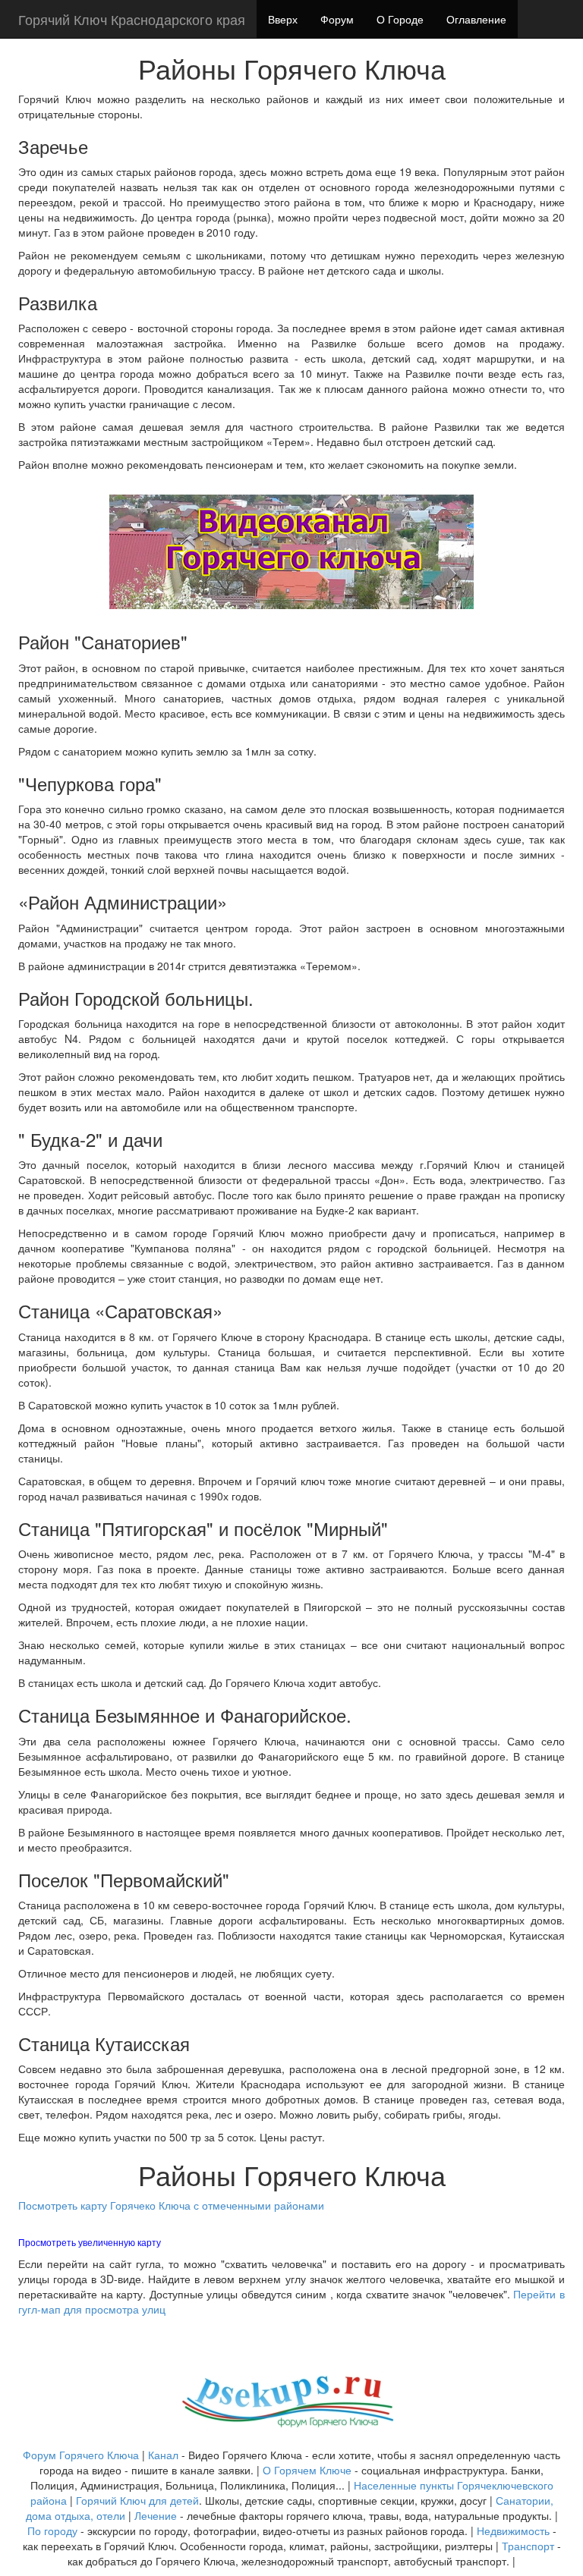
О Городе (400, 19)
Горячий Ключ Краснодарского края (132, 19)
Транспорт (528, 2546)
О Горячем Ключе (307, 2470)
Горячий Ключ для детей (137, 2500)
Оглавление (476, 19)
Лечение (156, 2515)
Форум (337, 19)
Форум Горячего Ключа (81, 2455)
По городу (52, 2530)
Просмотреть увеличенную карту (90, 2242)
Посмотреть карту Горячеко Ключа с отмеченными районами (171, 2205)
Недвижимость (513, 2530)
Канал (165, 2455)
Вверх (283, 19)
